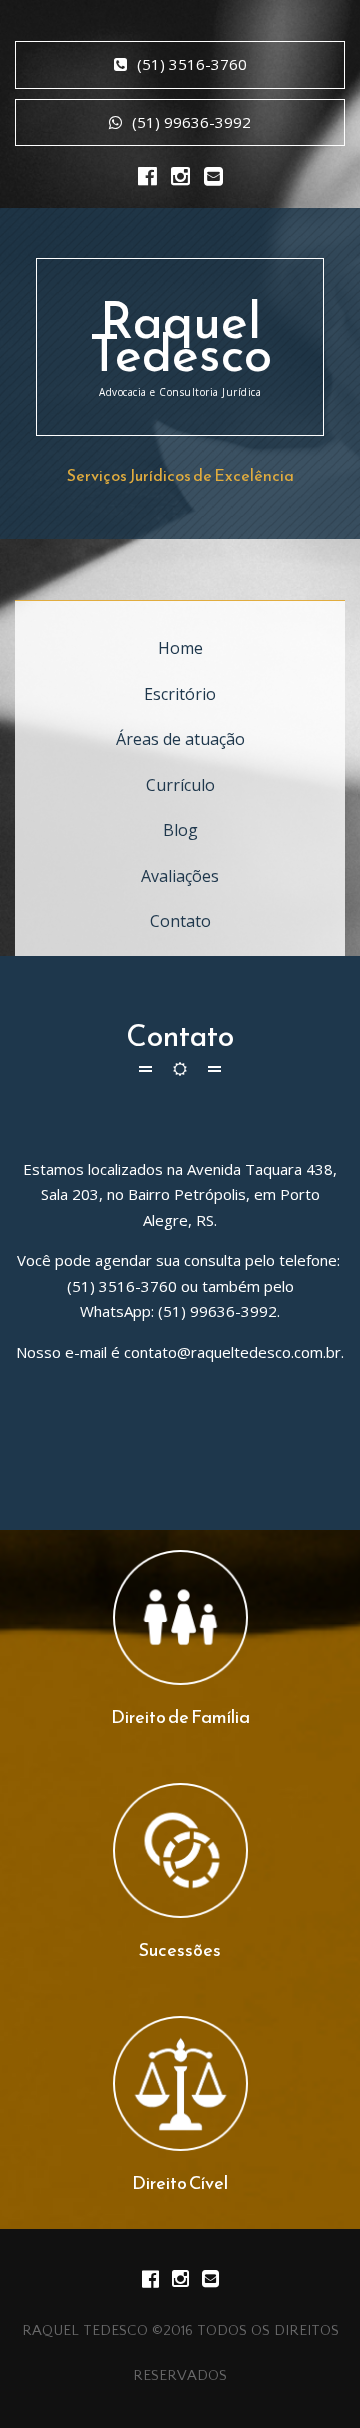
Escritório (180, 694)
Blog (180, 830)
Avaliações (180, 876)
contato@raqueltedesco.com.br (232, 1352)
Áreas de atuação (180, 739)
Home (180, 648)
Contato (180, 921)
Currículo (180, 785)
